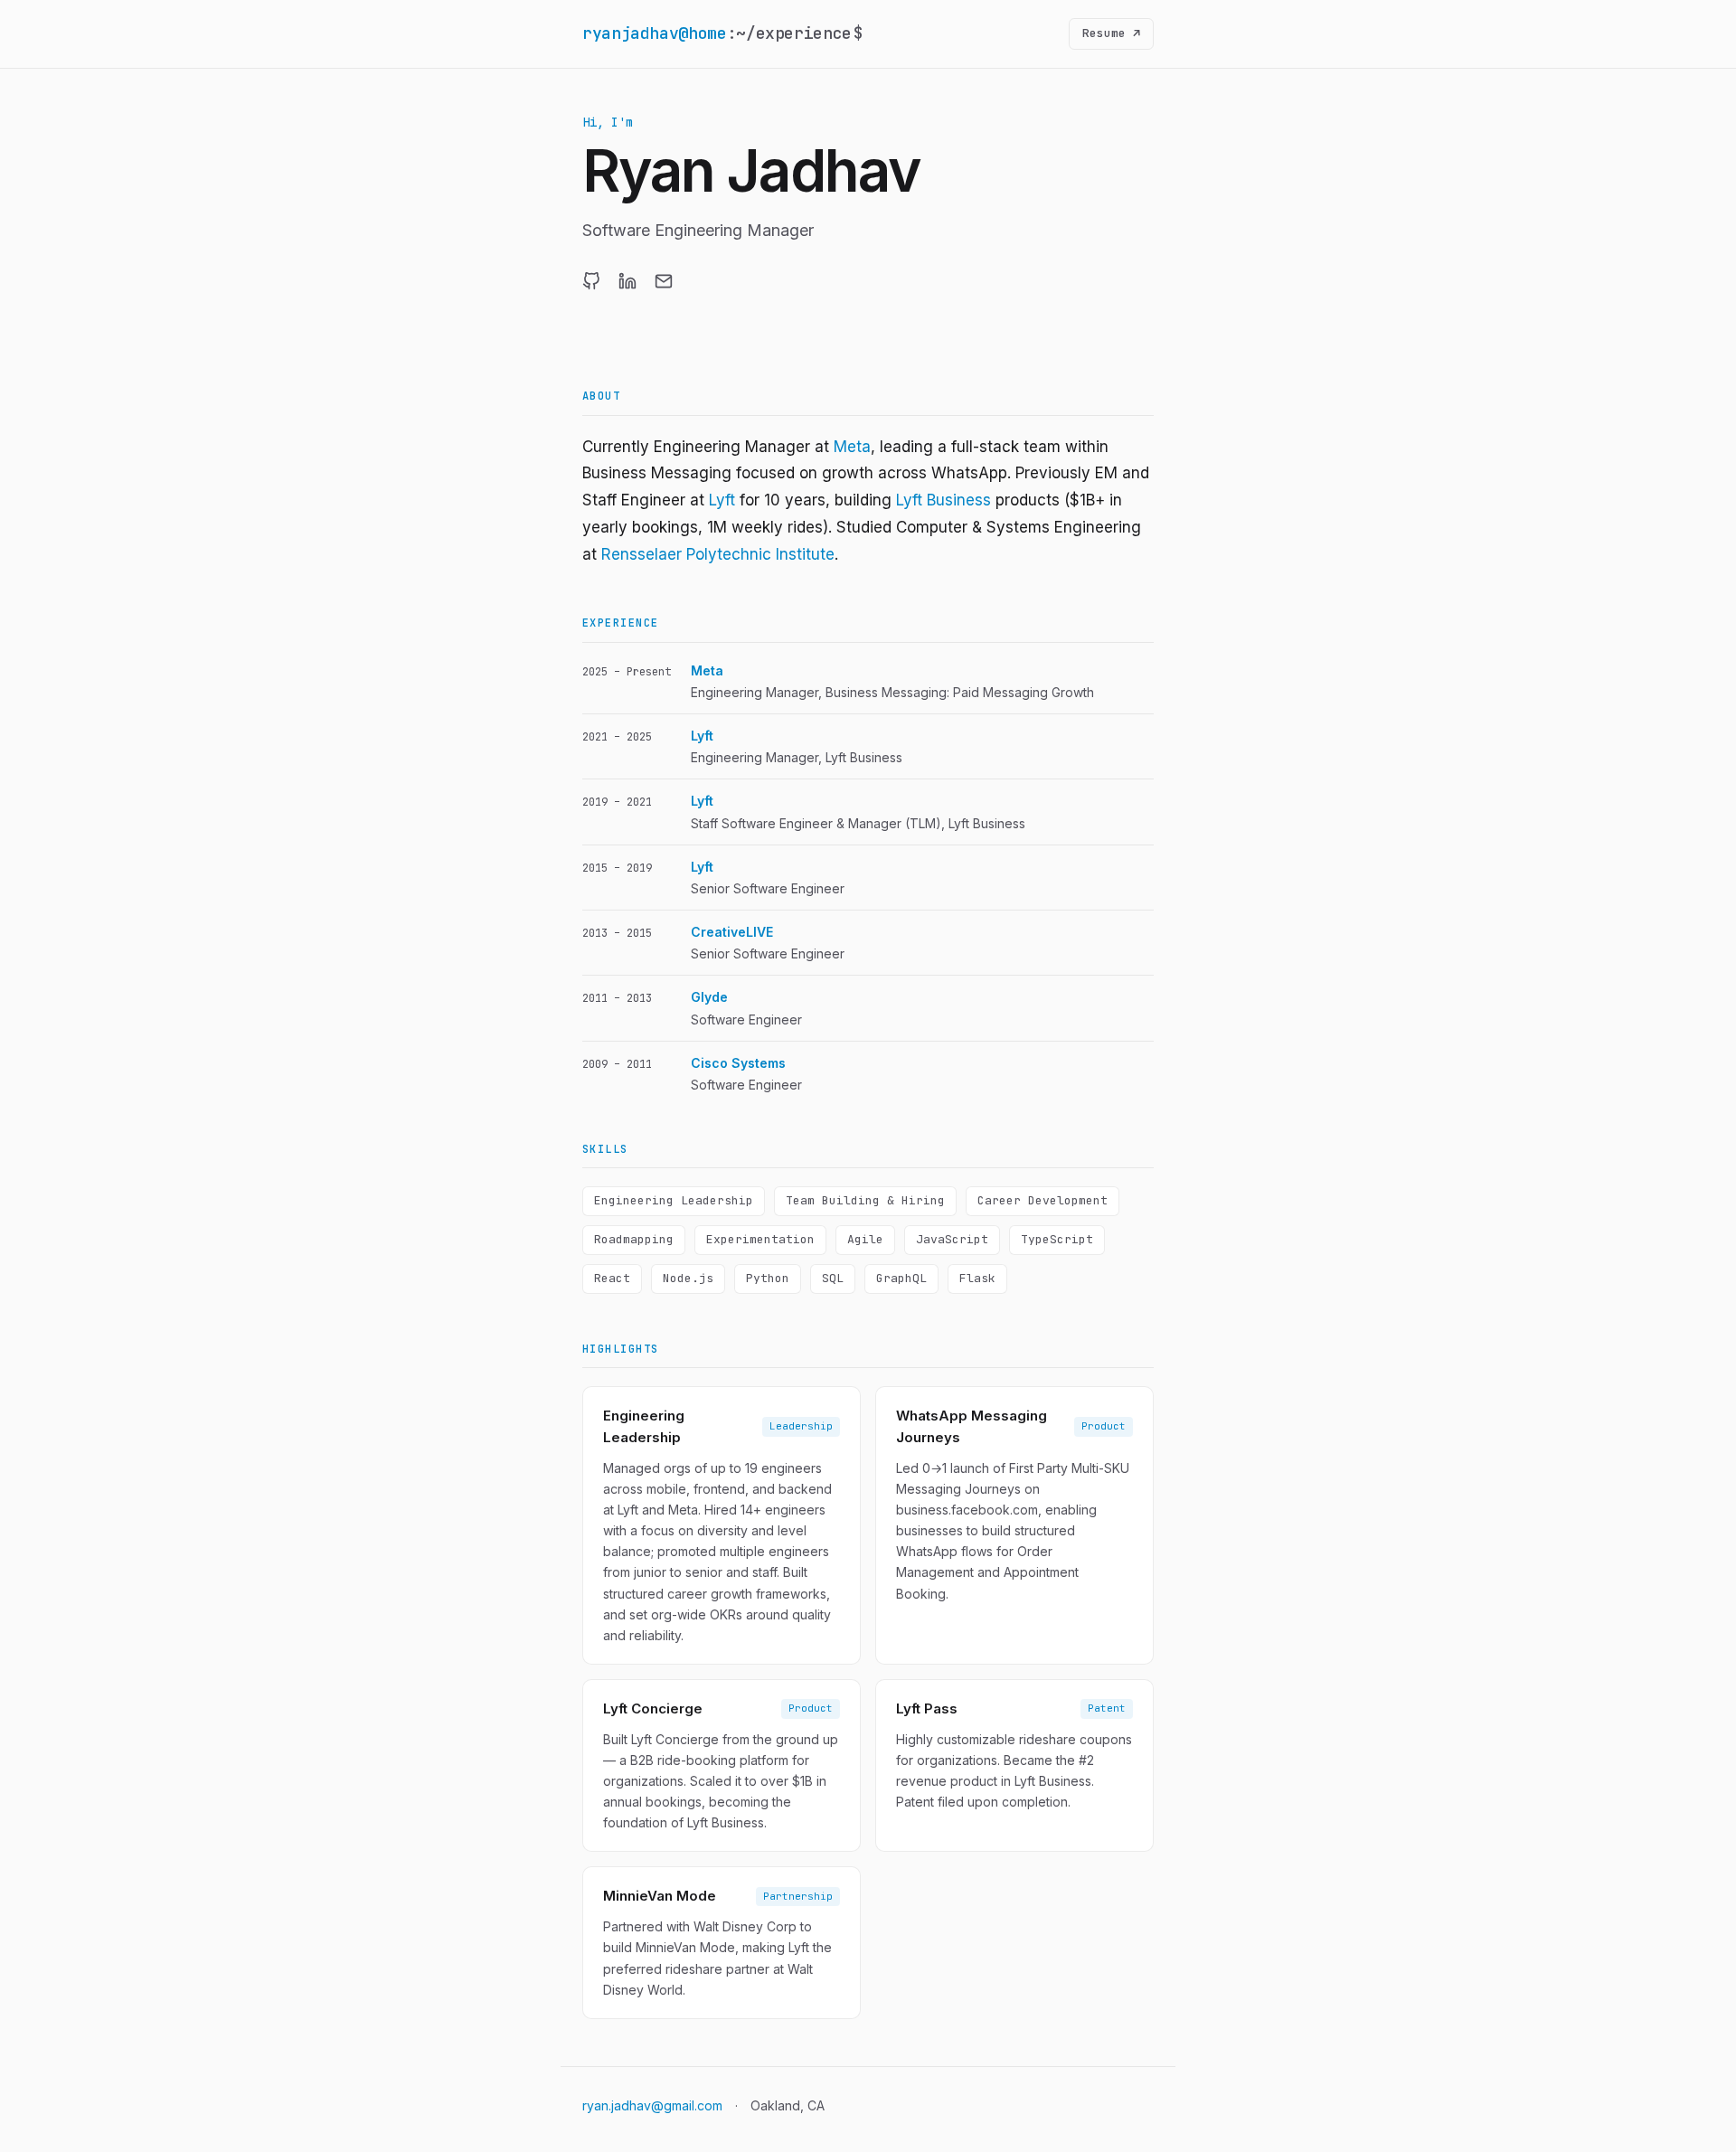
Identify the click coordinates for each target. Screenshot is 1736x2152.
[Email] (664, 281)
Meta (852, 447)
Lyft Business (943, 500)
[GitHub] (591, 281)
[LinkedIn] (627, 281)
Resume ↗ (1111, 33)
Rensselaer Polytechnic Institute (718, 554)
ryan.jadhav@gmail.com (652, 2105)
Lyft (722, 500)
